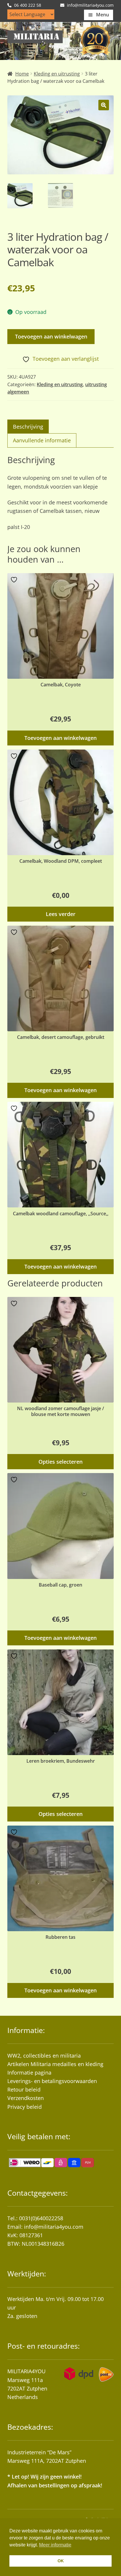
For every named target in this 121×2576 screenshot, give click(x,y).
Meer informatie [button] (55, 2545)
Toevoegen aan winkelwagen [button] (60, 738)
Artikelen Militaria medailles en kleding (55, 2064)
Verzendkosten (26, 2098)
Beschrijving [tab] (28, 427)
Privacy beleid (25, 2107)
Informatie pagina (29, 2073)
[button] (104, 105)
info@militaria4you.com (54, 2227)
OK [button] (61, 2561)
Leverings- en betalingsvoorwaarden (52, 2081)
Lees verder (61, 914)
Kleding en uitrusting (57, 74)
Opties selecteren (60, 1462)
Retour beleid (24, 2089)
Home (22, 74)
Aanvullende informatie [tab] (42, 440)
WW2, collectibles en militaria (44, 2056)
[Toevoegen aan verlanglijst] (15, 580)
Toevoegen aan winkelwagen (51, 336)
